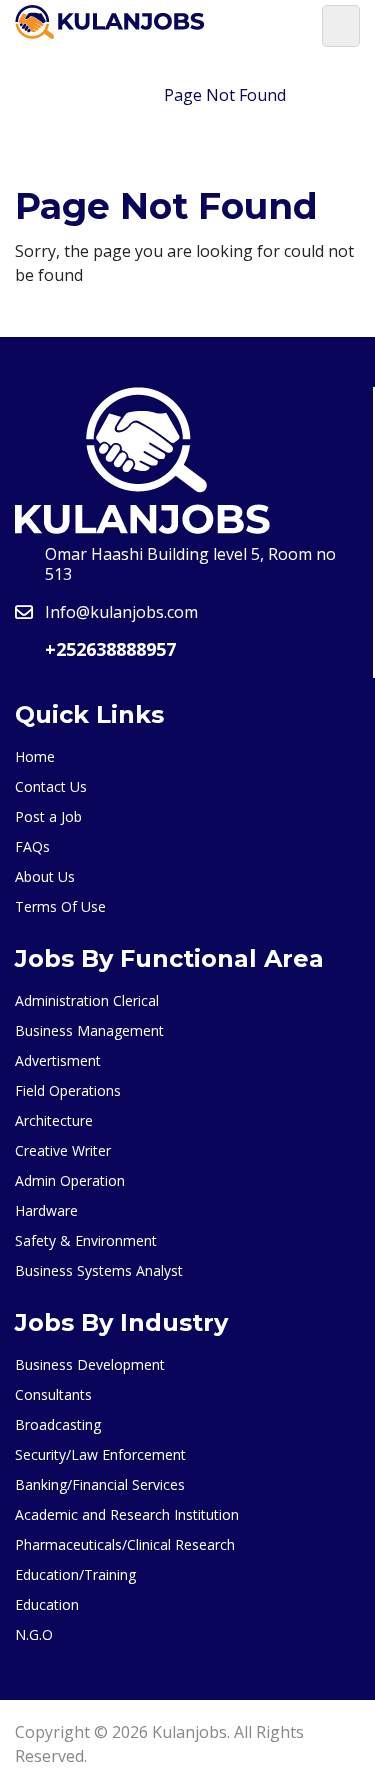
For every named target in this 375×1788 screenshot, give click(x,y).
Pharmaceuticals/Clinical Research (125, 1544)
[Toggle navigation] (341, 26)
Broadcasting (58, 1424)
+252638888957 (110, 649)
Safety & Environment (86, 1240)
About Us (45, 876)
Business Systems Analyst (99, 1270)
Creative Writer (63, 1150)
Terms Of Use (60, 906)
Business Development (90, 1364)
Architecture (54, 1120)
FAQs (32, 846)
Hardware (46, 1210)
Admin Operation (70, 1180)
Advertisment (58, 1060)
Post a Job (48, 816)
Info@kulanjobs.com (121, 612)
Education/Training (75, 1574)
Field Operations (68, 1090)
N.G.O (34, 1634)
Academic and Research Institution (127, 1514)
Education (47, 1604)
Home (117, 95)
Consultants (53, 1394)
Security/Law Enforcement (100, 1454)
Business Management (89, 1030)
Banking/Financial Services (100, 1484)
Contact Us (51, 786)
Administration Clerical (87, 1000)
